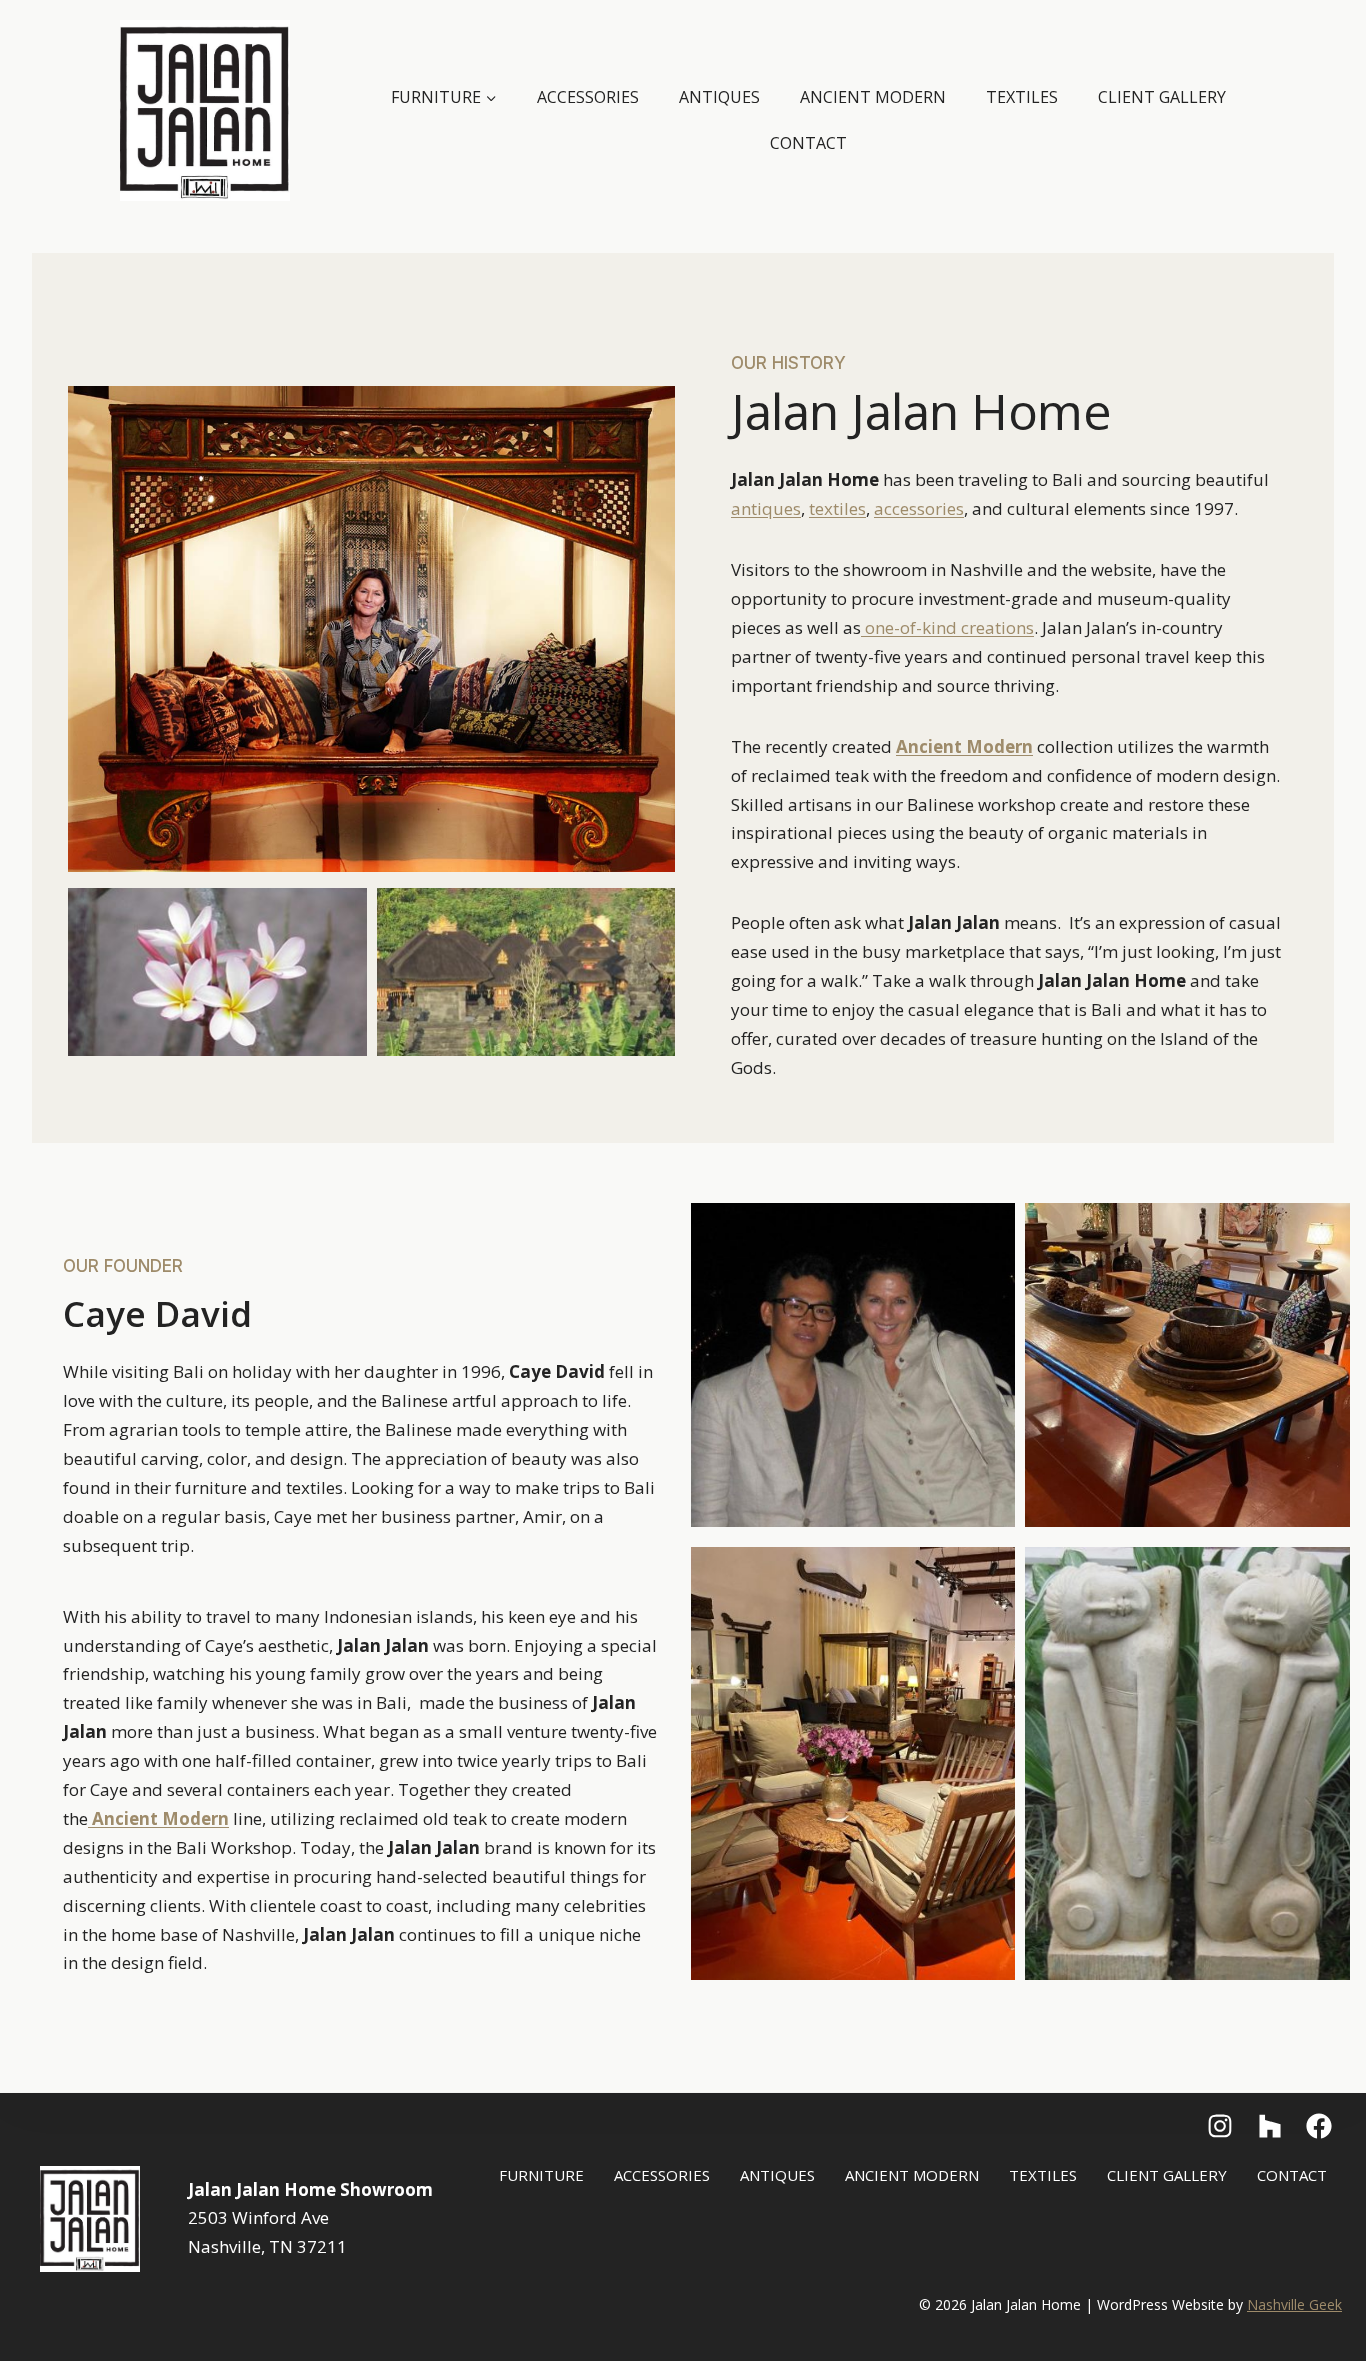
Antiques (719, 97)
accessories (919, 508)
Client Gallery (1162, 97)
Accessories (588, 97)
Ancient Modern (873, 97)
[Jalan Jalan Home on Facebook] (1220, 2126)
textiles (837, 508)
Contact (808, 143)
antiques (766, 508)
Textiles (1022, 97)
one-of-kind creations (947, 627)
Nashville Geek (1294, 2304)
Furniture (541, 2175)
